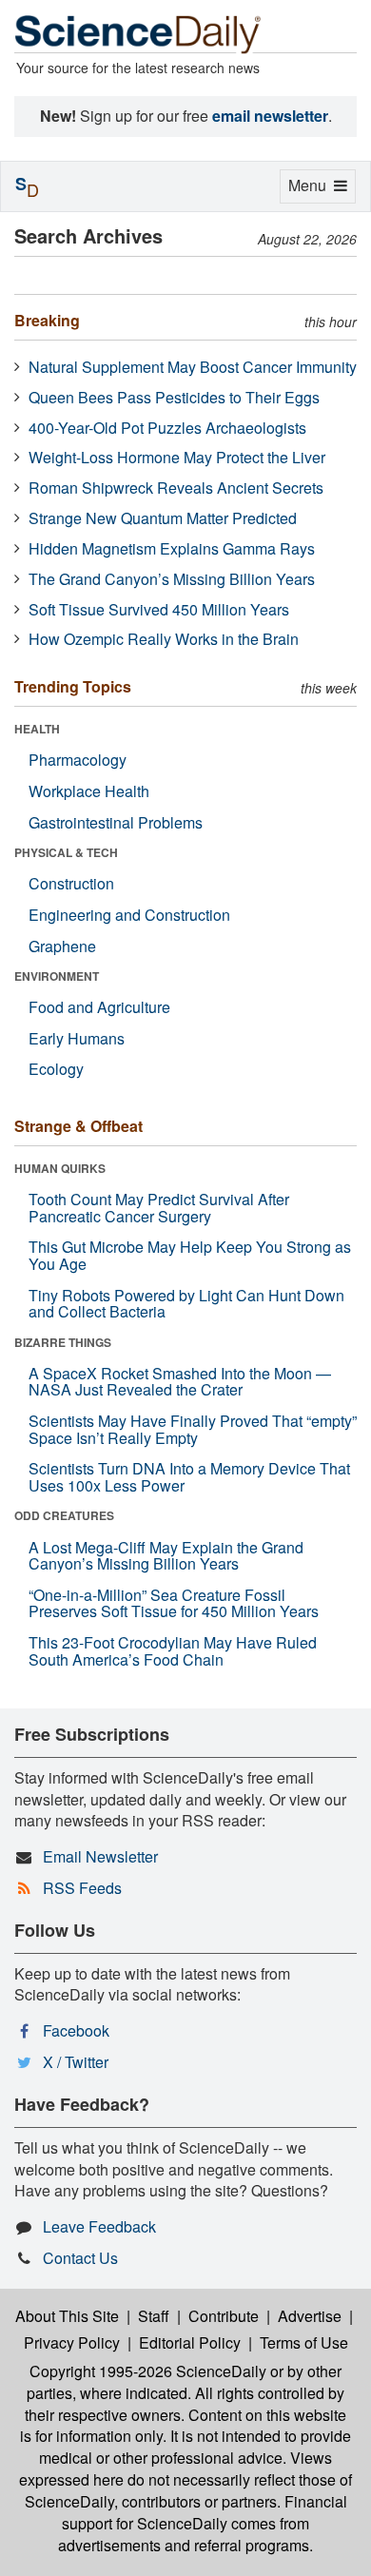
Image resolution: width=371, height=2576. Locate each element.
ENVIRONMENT (57, 976)
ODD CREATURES (64, 1515)
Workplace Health (89, 791)
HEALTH (37, 729)
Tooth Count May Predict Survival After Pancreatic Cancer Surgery (159, 1208)
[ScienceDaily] (138, 33)
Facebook (76, 2030)
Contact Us (80, 2258)
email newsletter (270, 116)
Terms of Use (304, 2342)
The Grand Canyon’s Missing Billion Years (172, 579)
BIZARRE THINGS (63, 1342)
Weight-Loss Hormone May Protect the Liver (177, 457)
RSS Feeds (82, 1888)
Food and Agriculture (99, 1007)
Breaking (47, 320)
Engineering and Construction (129, 915)
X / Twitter (76, 2062)
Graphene (62, 946)
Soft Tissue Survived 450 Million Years (159, 609)
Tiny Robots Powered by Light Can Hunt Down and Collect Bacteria (186, 1304)
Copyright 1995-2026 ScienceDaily (148, 2371)
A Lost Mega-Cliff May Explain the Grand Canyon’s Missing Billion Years (166, 1556)
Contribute (224, 2316)
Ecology (56, 1069)
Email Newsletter (100, 1856)
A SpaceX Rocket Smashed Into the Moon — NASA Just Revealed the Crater (180, 1382)
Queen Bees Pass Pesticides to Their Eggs (174, 397)
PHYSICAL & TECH (66, 852)
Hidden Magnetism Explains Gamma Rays (172, 548)
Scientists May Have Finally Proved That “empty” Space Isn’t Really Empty (193, 1429)
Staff (154, 2316)
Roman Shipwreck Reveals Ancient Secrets (176, 488)
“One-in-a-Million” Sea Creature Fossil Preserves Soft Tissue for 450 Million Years (174, 1603)
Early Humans (77, 1038)
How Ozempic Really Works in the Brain (164, 639)
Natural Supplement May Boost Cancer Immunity (193, 367)
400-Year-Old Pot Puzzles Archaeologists (167, 428)
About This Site (67, 2316)
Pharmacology (78, 760)
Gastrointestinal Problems (116, 822)
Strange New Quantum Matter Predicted (163, 518)
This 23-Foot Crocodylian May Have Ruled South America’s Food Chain (173, 1651)
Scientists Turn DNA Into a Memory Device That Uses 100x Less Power (189, 1477)
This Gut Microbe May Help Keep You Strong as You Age (190, 1255)
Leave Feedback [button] (99, 2226)
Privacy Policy (72, 2342)
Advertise (310, 2316)
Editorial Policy (190, 2342)
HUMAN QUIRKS (60, 1168)
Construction (71, 883)
